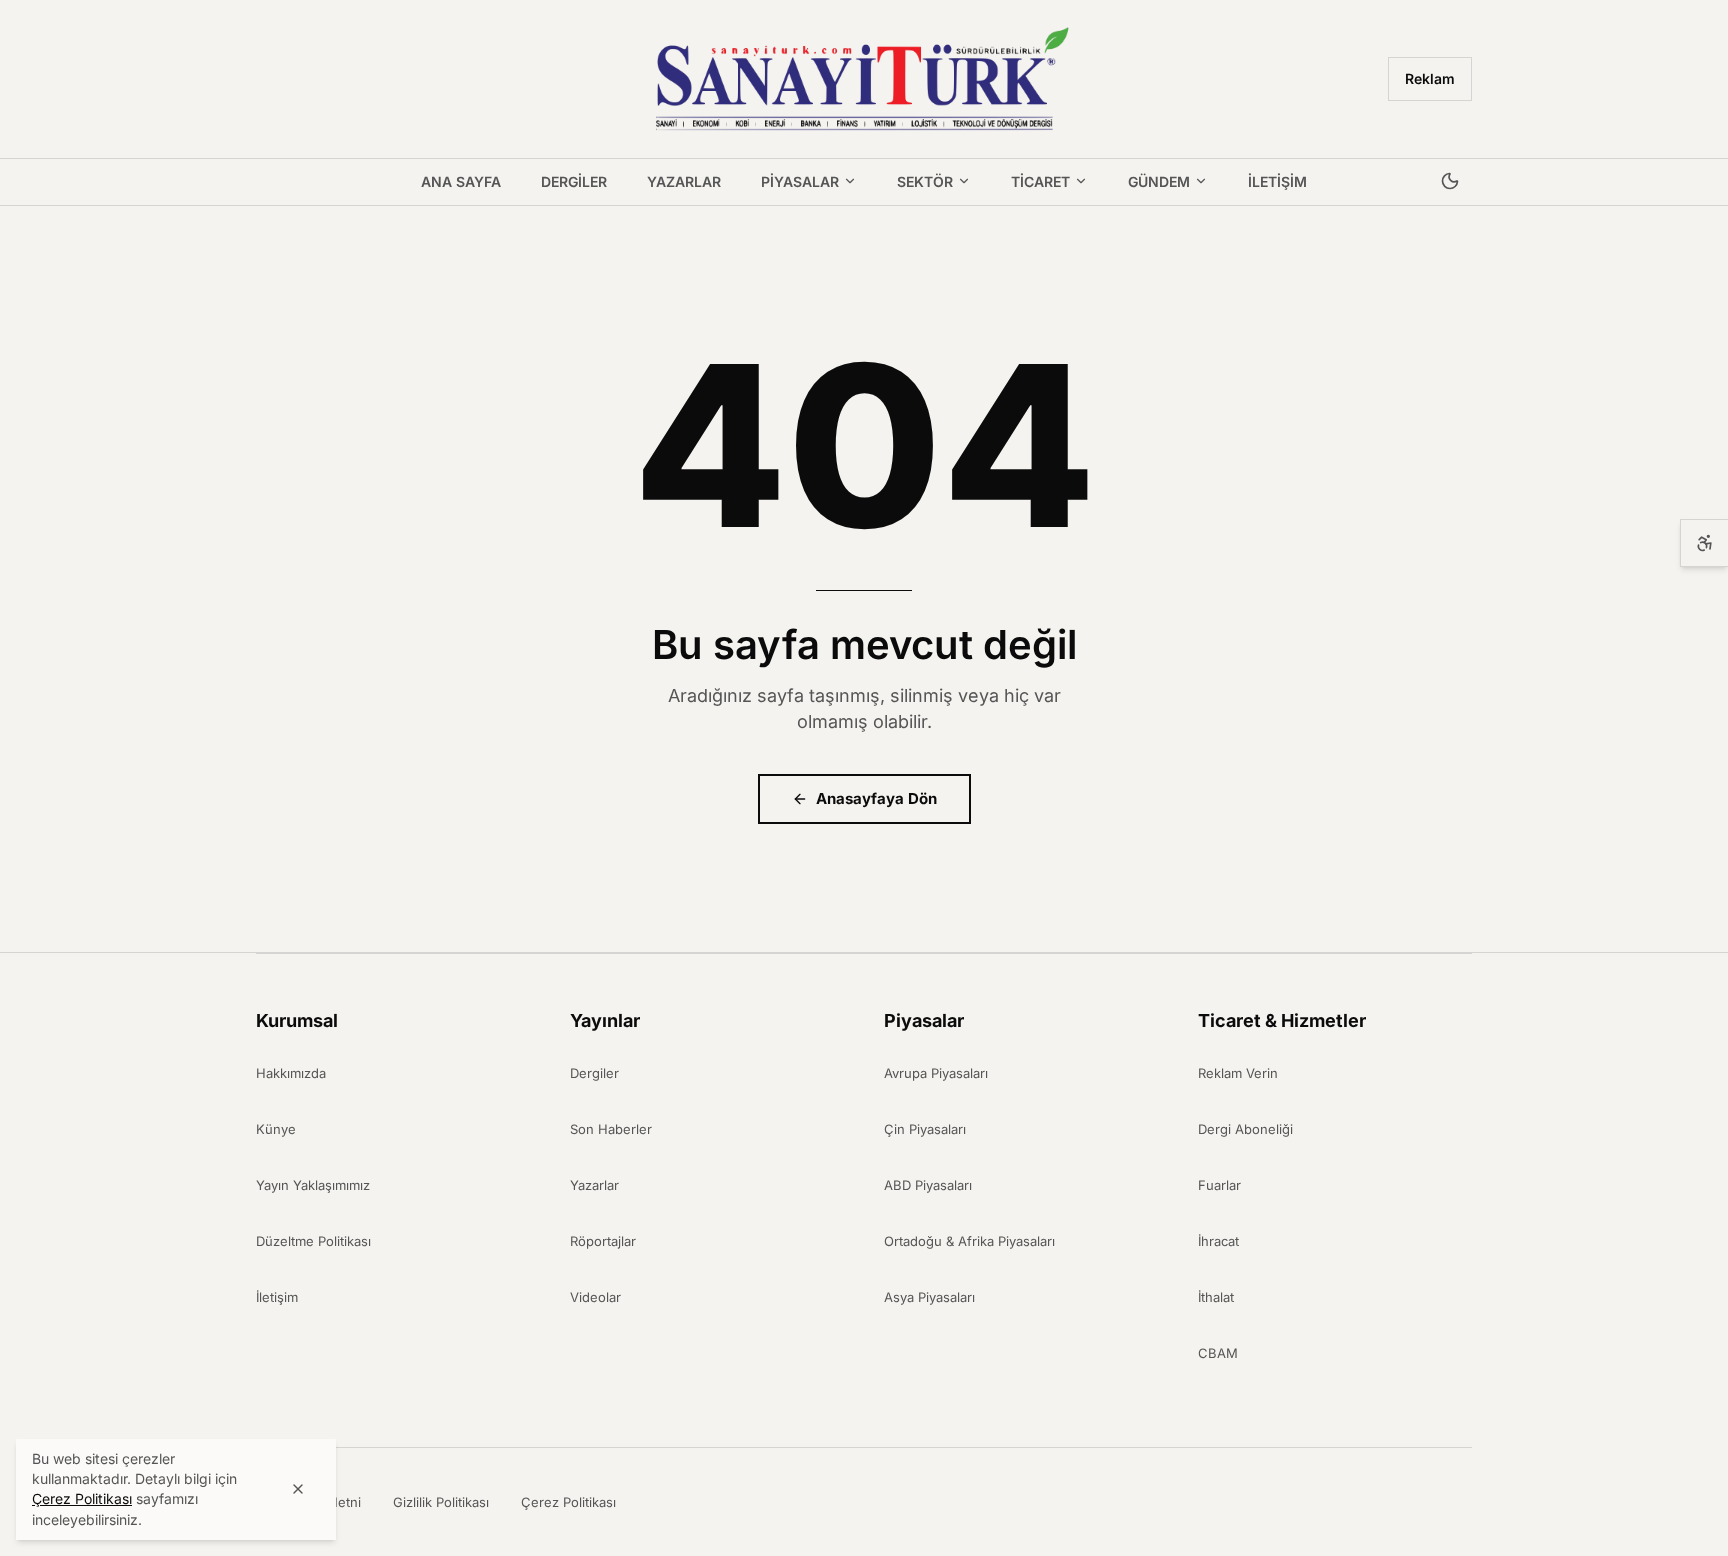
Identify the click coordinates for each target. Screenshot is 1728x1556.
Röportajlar (603, 1241)
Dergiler (574, 181)
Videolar (595, 1297)
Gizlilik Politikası (441, 1502)
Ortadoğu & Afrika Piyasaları (969, 1241)
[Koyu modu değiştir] (1450, 182)
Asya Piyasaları (929, 1297)
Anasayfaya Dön (876, 798)
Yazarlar (684, 181)
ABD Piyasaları (928, 1185)
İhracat (1218, 1241)
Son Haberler (611, 1129)
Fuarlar (1219, 1185)
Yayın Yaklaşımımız (313, 1185)
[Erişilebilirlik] (1704, 543)
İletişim (1277, 181)
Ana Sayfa (461, 181)
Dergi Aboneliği (1245, 1129)
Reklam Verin (1238, 1073)
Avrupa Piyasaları (936, 1073)
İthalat (1216, 1297)
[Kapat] (298, 1489)
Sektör (925, 181)
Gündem (1159, 181)
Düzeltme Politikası (313, 1241)
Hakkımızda (291, 1073)
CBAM (1218, 1353)
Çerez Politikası (568, 1502)
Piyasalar (800, 181)
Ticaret (1040, 181)
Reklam (1430, 78)
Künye (276, 1129)
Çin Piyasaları (925, 1129)
